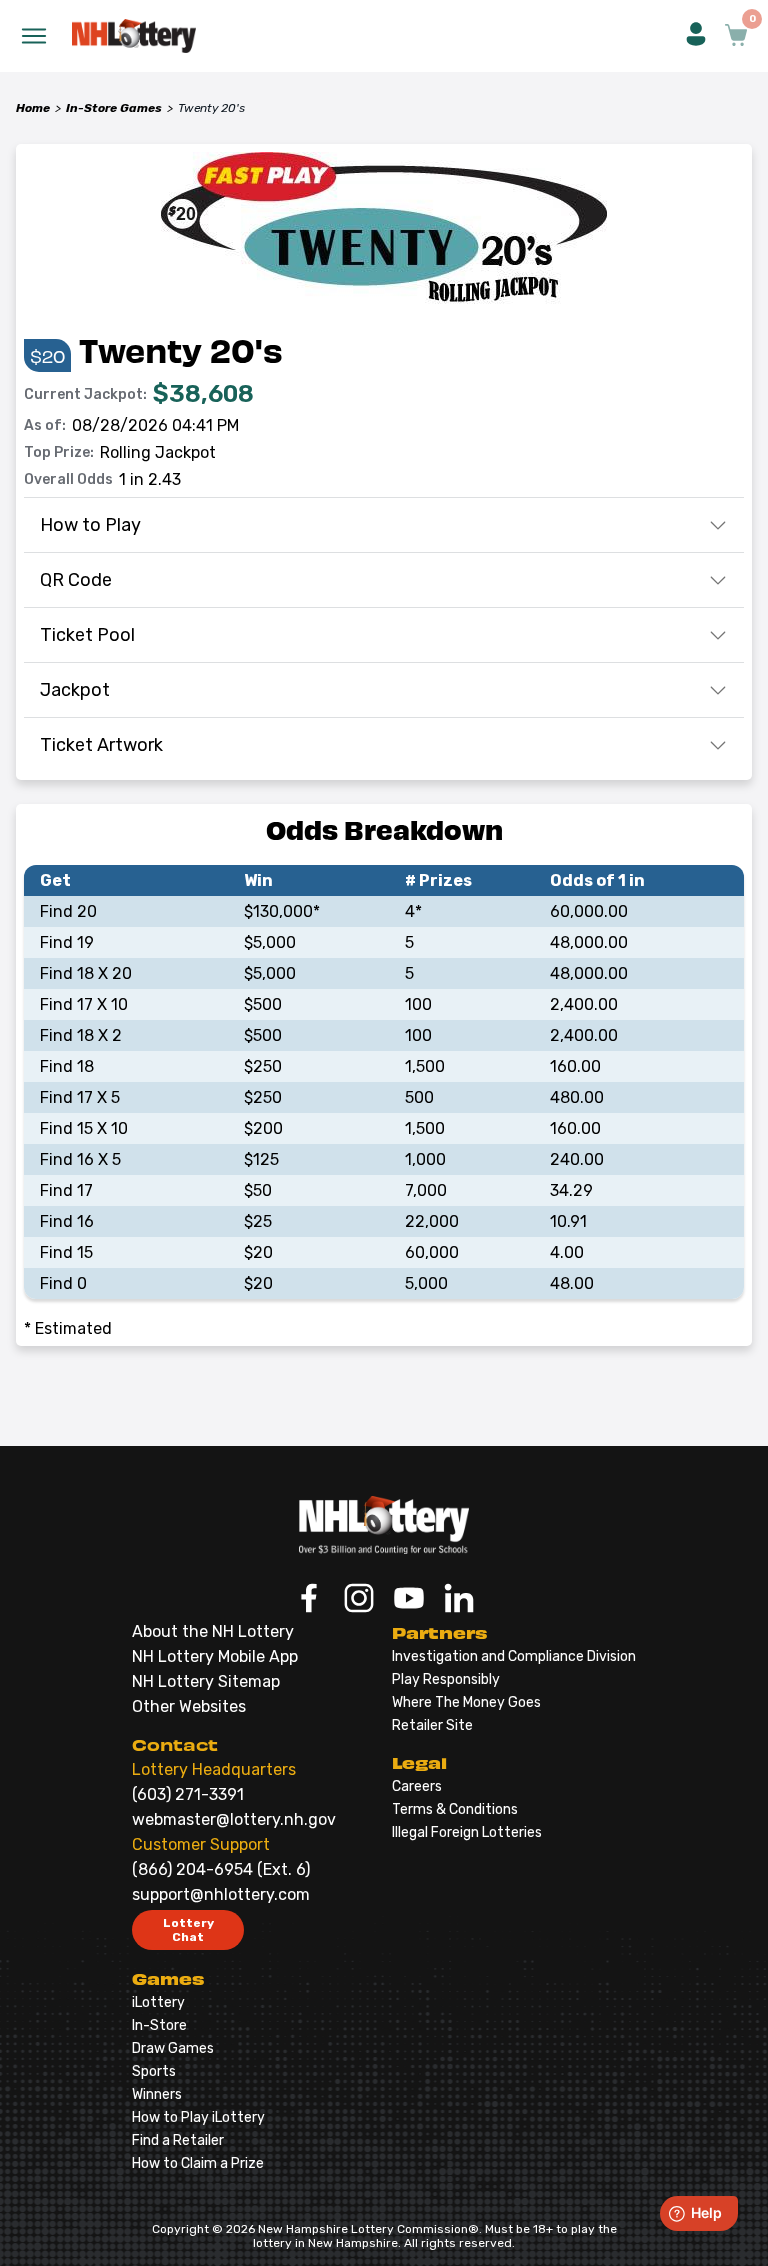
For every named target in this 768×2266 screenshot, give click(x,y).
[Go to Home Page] (384, 1525)
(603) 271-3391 (188, 1794)
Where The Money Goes (466, 1702)
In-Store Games (114, 108)
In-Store (159, 2025)
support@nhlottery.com (221, 1894)
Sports (154, 2071)
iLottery (158, 2002)
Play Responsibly (446, 1679)
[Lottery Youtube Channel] (409, 1600)
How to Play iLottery (198, 2117)
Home (33, 108)
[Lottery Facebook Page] (309, 1600)
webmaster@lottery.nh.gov (234, 1819)
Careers (417, 1786)
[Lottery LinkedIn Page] (459, 1600)
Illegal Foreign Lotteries (467, 1832)
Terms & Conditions (455, 1809)
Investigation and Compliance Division (514, 1656)
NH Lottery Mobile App (215, 1656)
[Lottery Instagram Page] (359, 1600)
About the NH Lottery (213, 1631)
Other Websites (189, 1706)
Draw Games (173, 2048)
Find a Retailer (178, 2140)
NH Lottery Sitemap (206, 1681)
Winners (157, 2094)
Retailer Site (432, 1725)
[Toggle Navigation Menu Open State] (34, 36)
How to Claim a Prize (198, 2163)
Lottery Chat (188, 1930)
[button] (696, 36)
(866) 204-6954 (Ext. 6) (221, 1869)
